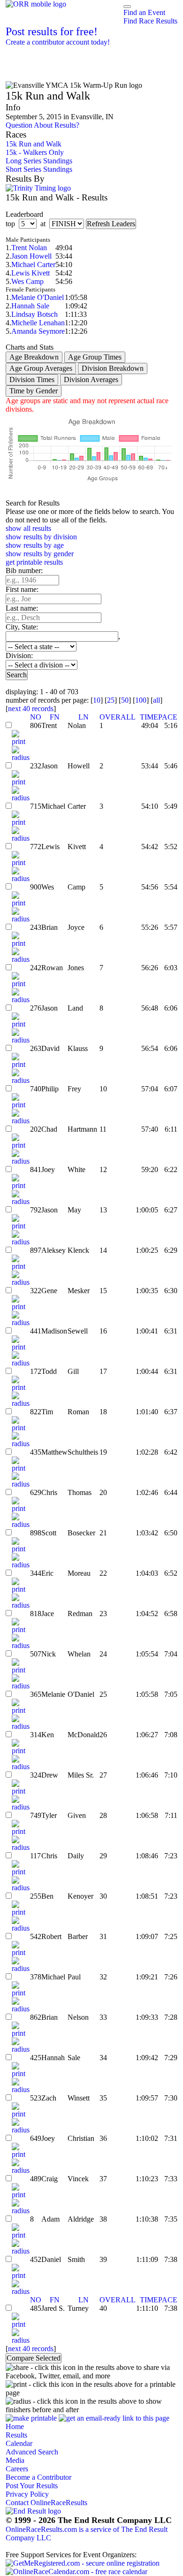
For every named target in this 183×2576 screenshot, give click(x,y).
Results (16, 2435)
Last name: (22, 608)
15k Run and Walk (34, 144)
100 (141, 700)
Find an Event (144, 12)
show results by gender (40, 554)
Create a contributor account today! (58, 42)
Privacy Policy (27, 2494)
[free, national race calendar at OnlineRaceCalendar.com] (76, 2572)
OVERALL (118, 717)
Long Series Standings (39, 161)
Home (15, 2426)
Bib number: (24, 571)
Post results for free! (52, 31)
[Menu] (127, 7)
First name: (22, 589)
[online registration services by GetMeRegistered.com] (83, 2563)
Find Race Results (150, 21)
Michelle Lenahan (38, 323)
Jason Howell (31, 256)
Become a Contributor (38, 2477)
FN (55, 717)
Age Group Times (95, 357)
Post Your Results (32, 2486)
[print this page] (31, 2418)
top (10, 224)
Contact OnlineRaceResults (46, 2503)
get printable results (34, 562)
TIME (149, 717)
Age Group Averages (41, 368)
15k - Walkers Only (35, 152)
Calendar (19, 2443)
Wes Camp (27, 281)
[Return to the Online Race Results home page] (36, 4)
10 (97, 700)
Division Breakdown (113, 368)
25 (111, 700)
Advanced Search (32, 2452)
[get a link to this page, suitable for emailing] (114, 2418)
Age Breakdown (34, 357)
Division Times (32, 379)
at (43, 224)
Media (15, 2460)
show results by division (41, 537)
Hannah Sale (30, 306)
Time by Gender (34, 391)
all (156, 700)
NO (36, 717)
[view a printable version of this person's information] (21, 741)
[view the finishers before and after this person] (21, 757)
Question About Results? (42, 125)
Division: (19, 655)
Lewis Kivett (30, 273)
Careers (17, 2469)
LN (84, 717)
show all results (28, 528)
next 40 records (31, 709)
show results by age (35, 545)
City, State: (22, 627)
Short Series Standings (39, 169)
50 (125, 700)
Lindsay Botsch (34, 314)
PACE (168, 717)
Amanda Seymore (38, 331)
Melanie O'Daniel (38, 297)
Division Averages (91, 379)
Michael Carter (33, 264)
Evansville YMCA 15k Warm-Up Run (74, 64)
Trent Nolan (29, 248)
